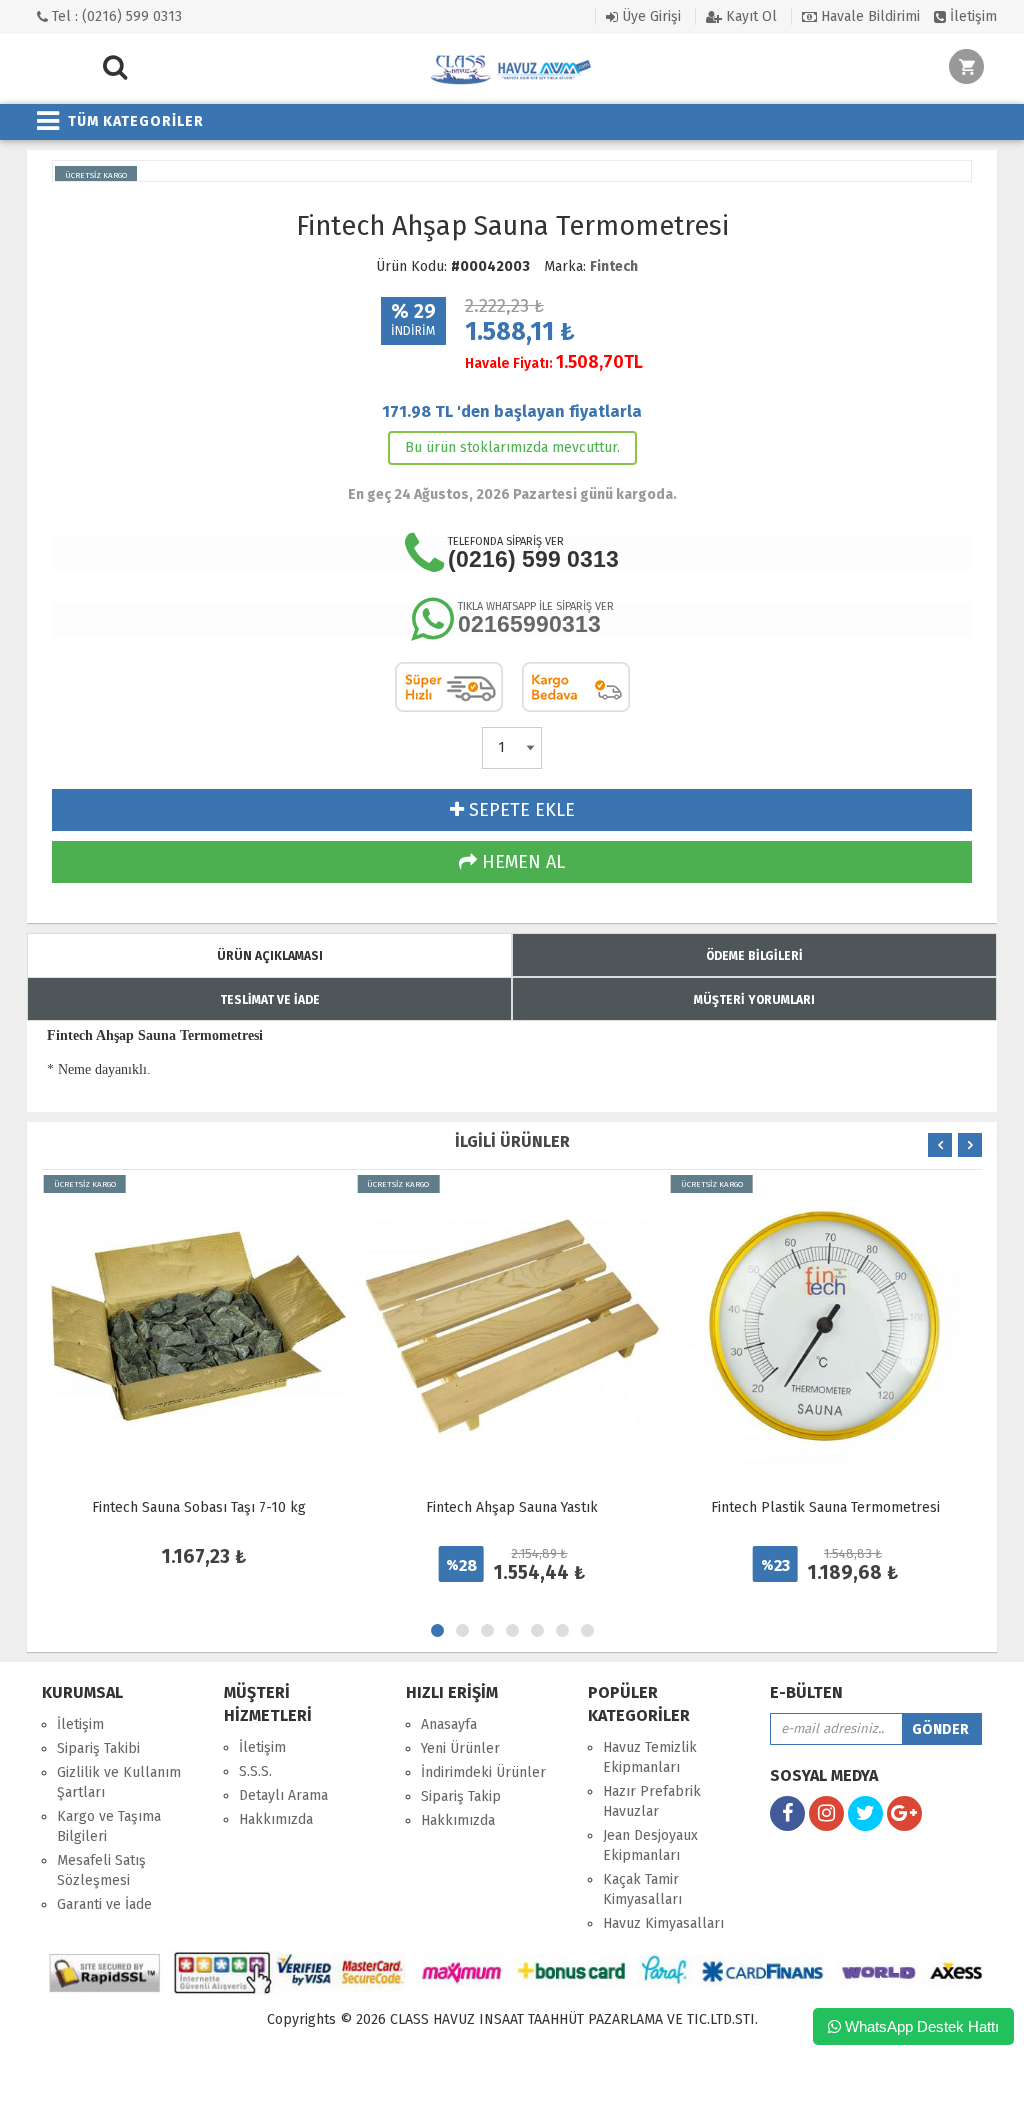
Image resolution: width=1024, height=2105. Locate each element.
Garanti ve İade (104, 1904)
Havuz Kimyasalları (663, 1923)
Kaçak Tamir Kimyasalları (642, 1889)
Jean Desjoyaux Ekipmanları (650, 1845)
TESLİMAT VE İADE (270, 1000)
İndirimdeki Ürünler (483, 1772)
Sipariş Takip (461, 1796)
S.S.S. (255, 1771)
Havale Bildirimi (868, 16)
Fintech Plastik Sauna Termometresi (825, 1507)
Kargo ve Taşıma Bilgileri (109, 1826)
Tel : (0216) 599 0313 (115, 16)
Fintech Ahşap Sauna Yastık (512, 1507)
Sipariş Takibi (98, 1748)
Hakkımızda (276, 1819)
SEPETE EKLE (519, 810)
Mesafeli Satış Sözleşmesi (101, 1870)
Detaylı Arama (283, 1795)
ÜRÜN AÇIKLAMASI (270, 956)
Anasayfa (449, 1724)
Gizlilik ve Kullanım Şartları (119, 1782)
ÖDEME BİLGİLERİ (754, 956)
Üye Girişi (649, 16)
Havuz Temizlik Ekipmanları (650, 1757)
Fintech (614, 266)
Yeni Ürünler (460, 1748)
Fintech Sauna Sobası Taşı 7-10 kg (199, 1507)
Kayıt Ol (749, 16)
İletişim (971, 16)
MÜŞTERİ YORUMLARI (754, 1000)
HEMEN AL (521, 862)
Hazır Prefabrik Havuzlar (652, 1801)
